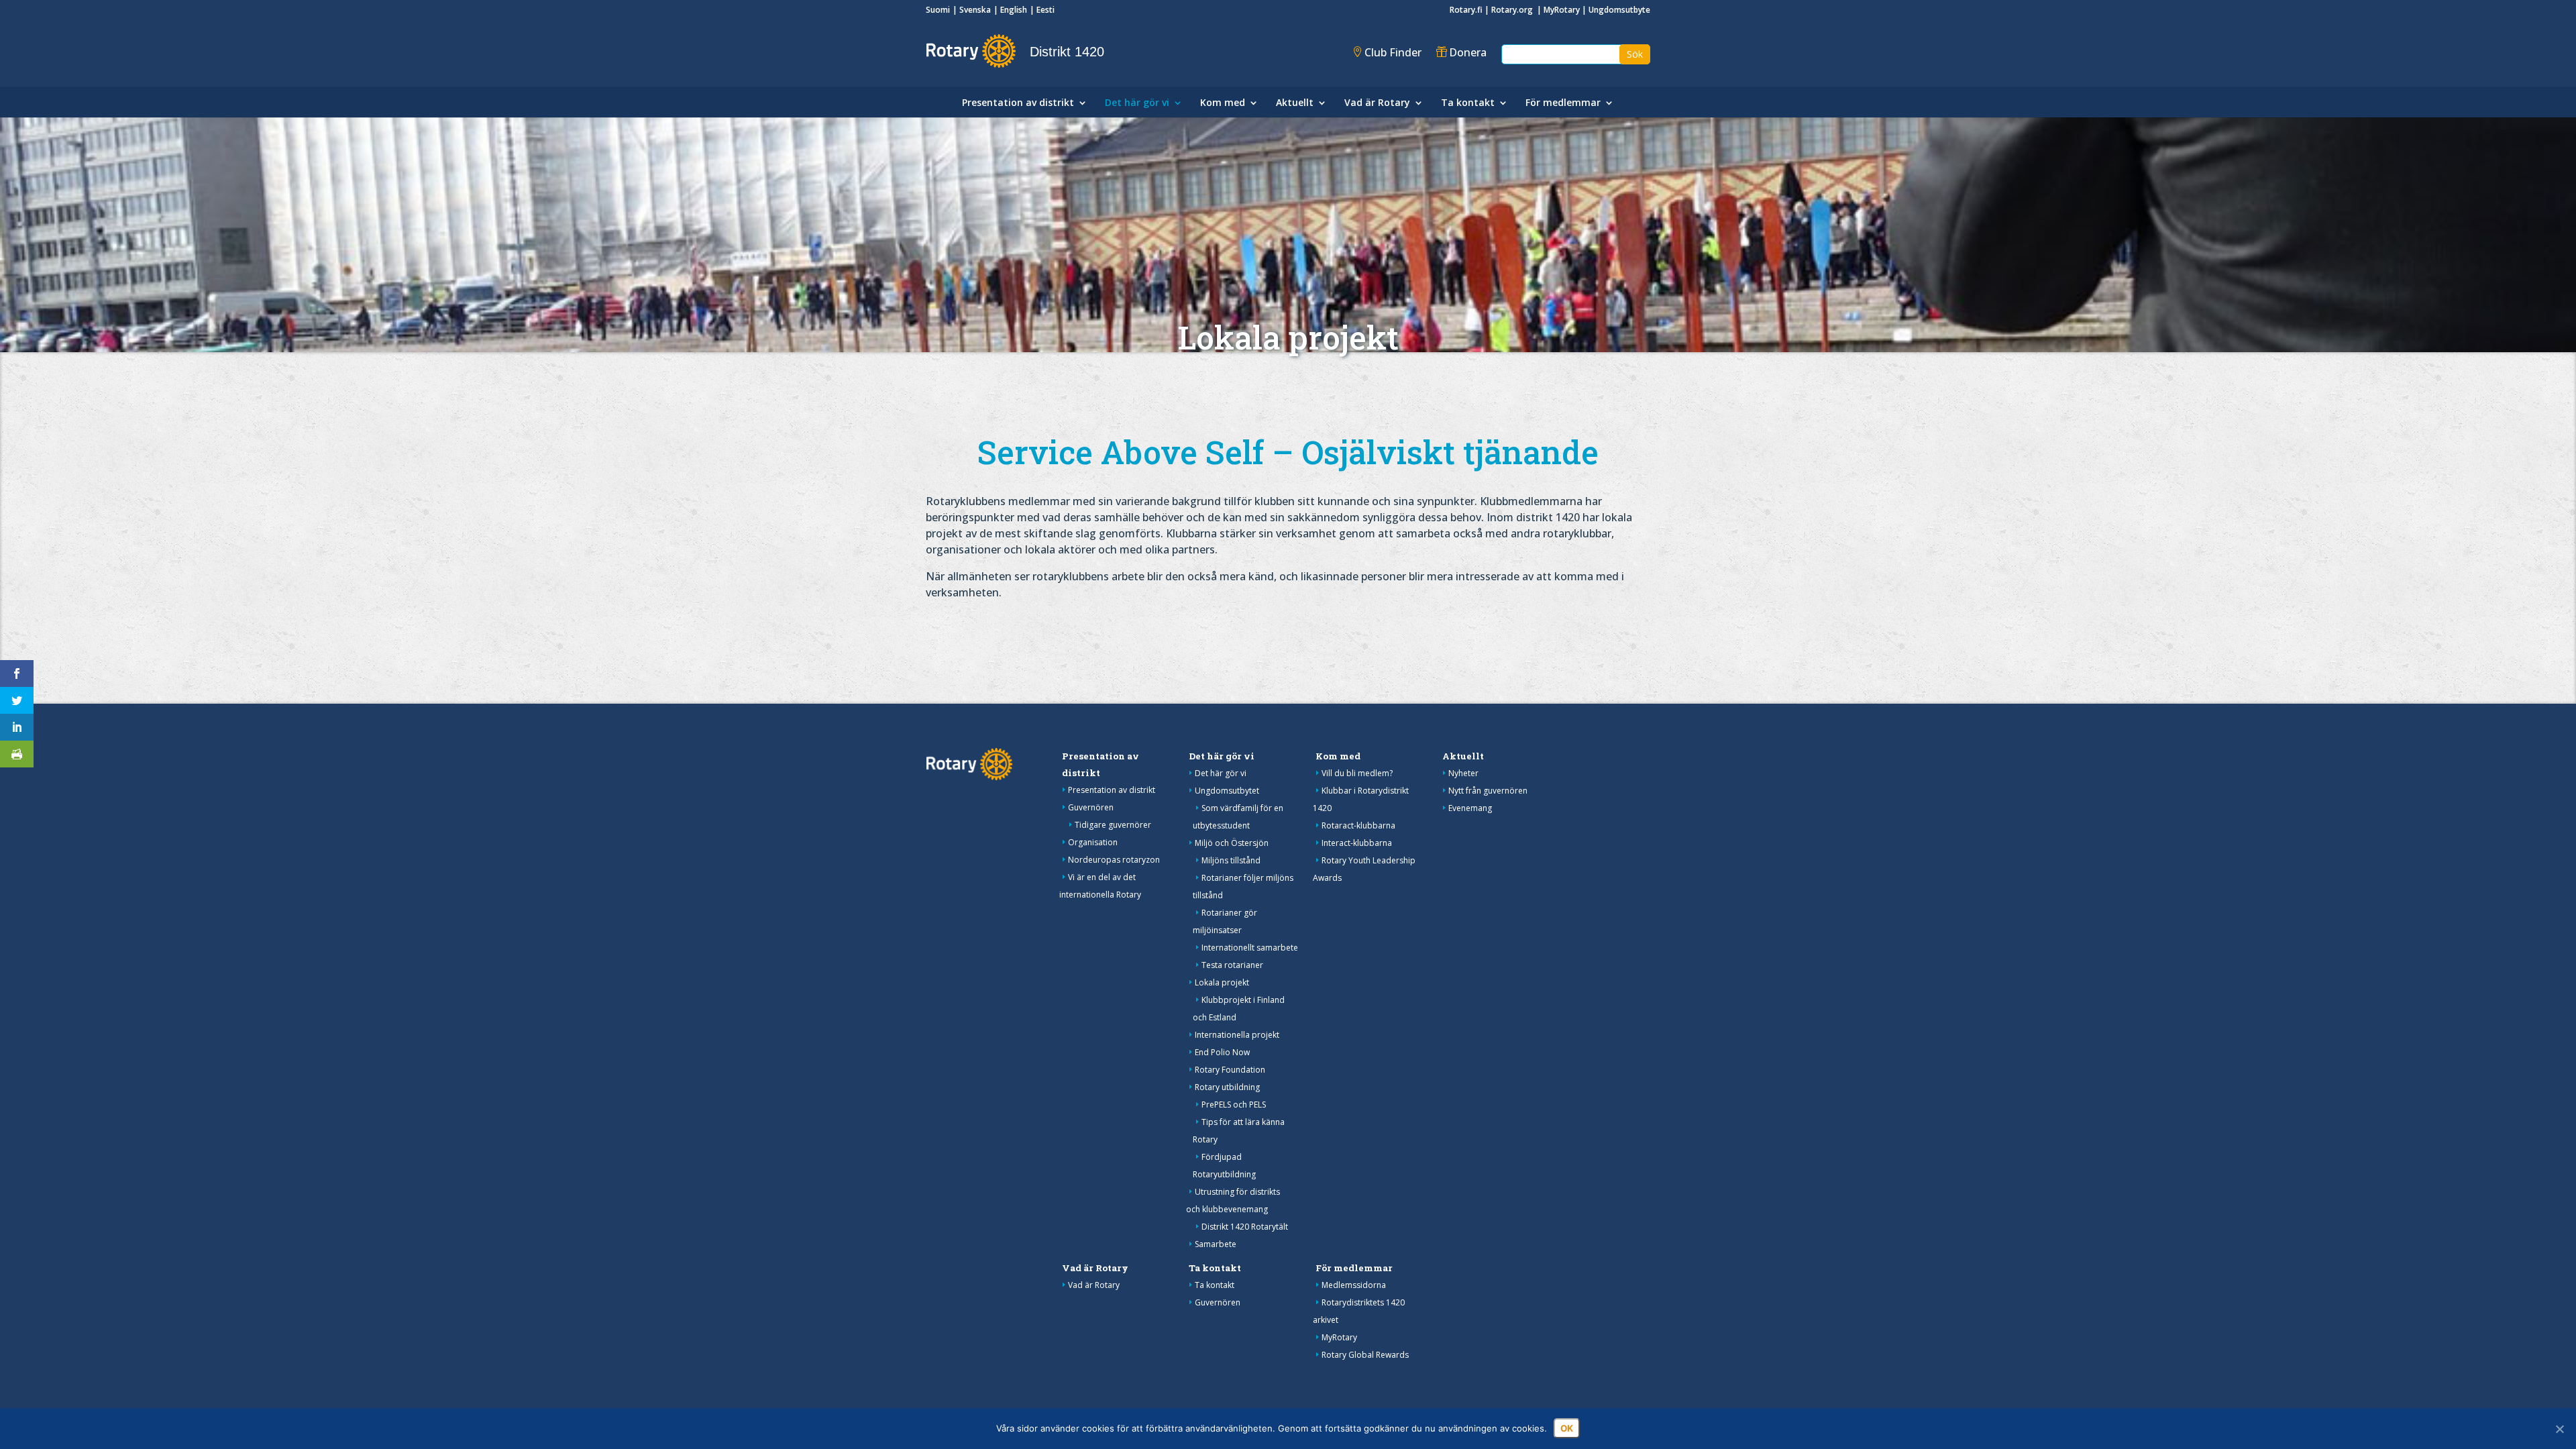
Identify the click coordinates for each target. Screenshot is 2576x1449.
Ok (1567, 1428)
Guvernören (1091, 807)
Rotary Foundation (1230, 1070)
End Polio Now (1222, 1052)
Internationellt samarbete (1250, 948)
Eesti (1045, 10)
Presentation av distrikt (1018, 103)
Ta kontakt (1468, 103)
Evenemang (1470, 808)
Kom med (1223, 103)
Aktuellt (1295, 103)
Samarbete (1216, 1244)
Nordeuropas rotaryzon (1114, 860)
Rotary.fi (1466, 10)
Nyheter (1463, 773)
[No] (2559, 1429)
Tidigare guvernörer (1113, 825)
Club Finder (1393, 52)
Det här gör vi (1137, 103)
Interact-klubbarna (1357, 843)
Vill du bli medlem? (1357, 773)
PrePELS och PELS (1234, 1105)
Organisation (1093, 842)
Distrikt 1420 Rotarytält (1245, 1227)
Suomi (938, 10)
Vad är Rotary (1377, 103)
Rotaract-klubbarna (1358, 825)
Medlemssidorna (1354, 1285)
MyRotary (1562, 10)
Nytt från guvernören (1488, 791)
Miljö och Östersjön (1232, 843)
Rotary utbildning (1227, 1087)
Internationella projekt (1237, 1035)
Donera (1468, 52)
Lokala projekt (1222, 982)
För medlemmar (1563, 103)
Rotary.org (1513, 10)
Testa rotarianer (1232, 965)
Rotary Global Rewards (1365, 1355)
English (1014, 10)
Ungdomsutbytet (1227, 791)
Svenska (975, 10)
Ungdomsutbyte (1619, 10)
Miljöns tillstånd (1231, 860)
